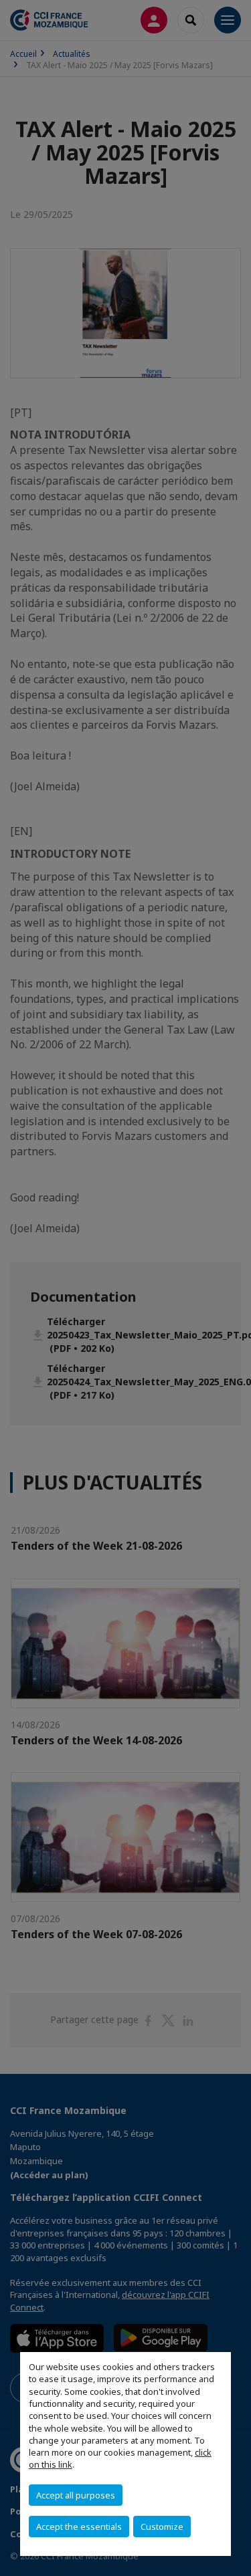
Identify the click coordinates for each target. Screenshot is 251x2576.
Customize (162, 2527)
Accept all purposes (76, 2495)
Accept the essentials (79, 2527)
